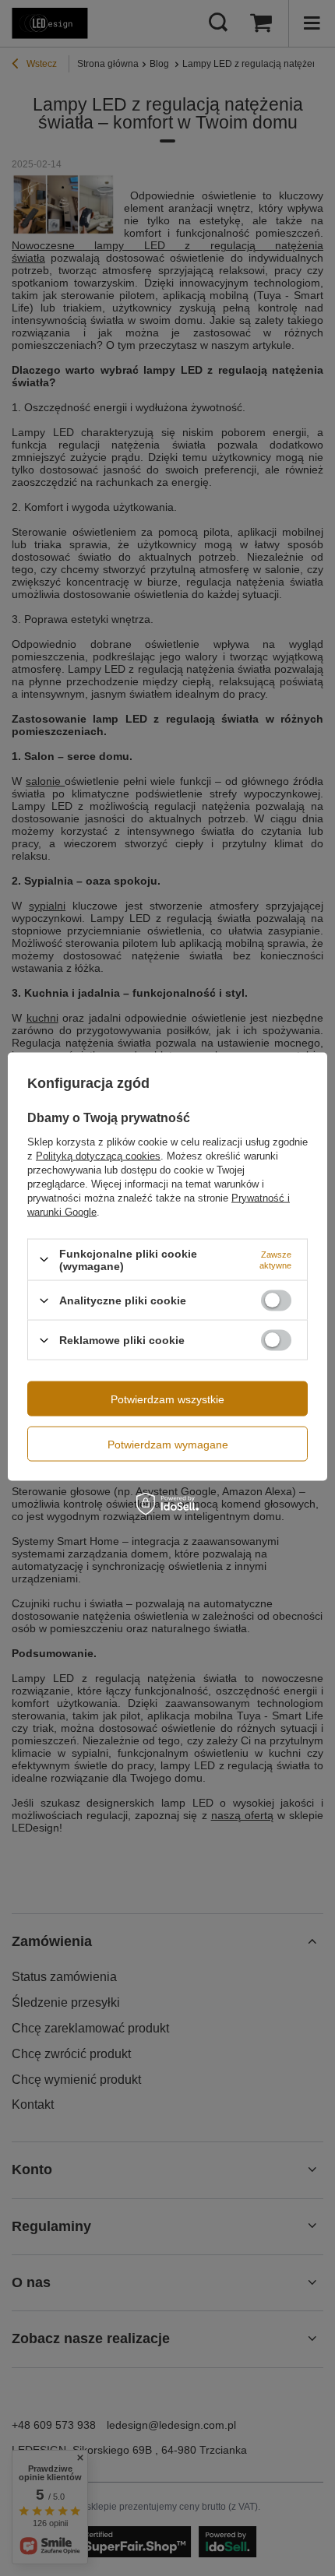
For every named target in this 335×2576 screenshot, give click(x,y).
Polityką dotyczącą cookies (98, 1155)
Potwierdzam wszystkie (167, 1399)
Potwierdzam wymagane (168, 1444)
